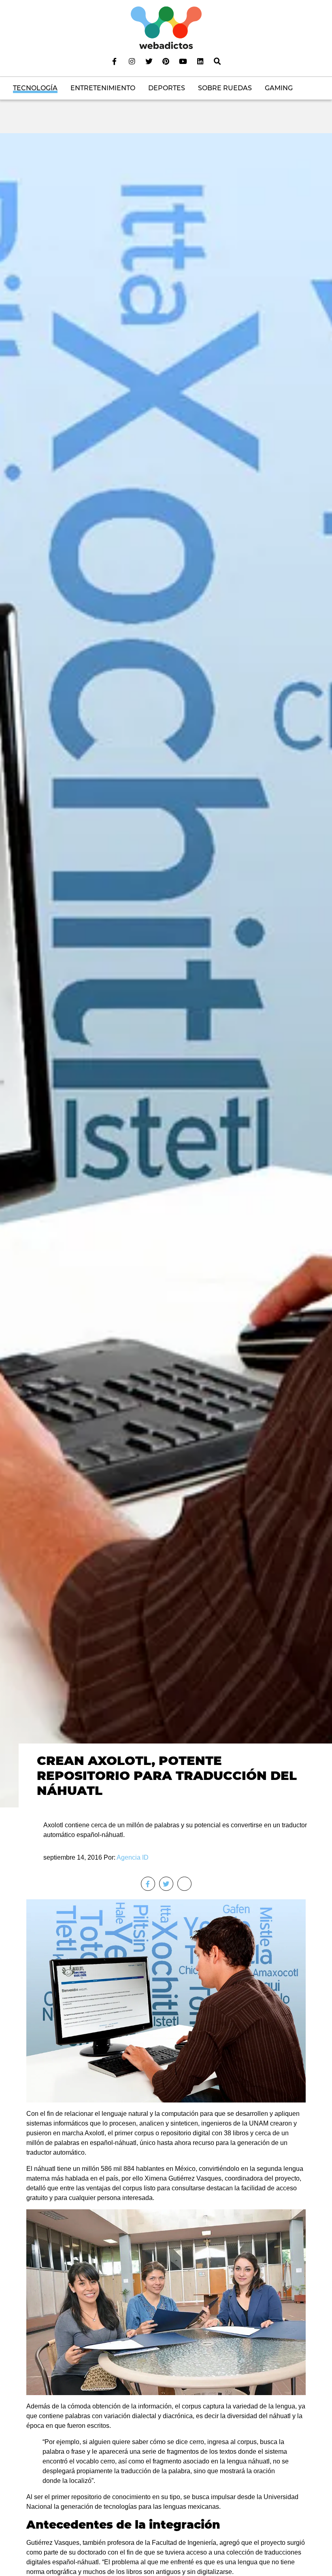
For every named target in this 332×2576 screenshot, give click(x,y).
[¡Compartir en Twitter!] (166, 1884)
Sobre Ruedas (225, 88)
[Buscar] (217, 61)
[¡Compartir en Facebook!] (148, 1884)
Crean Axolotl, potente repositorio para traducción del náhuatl (167, 1775)
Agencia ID (133, 1857)
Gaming (279, 88)
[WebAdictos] (166, 27)
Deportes (167, 88)
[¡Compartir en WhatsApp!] (184, 1884)
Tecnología (35, 88)
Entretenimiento (103, 88)
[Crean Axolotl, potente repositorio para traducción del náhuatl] (166, 970)
